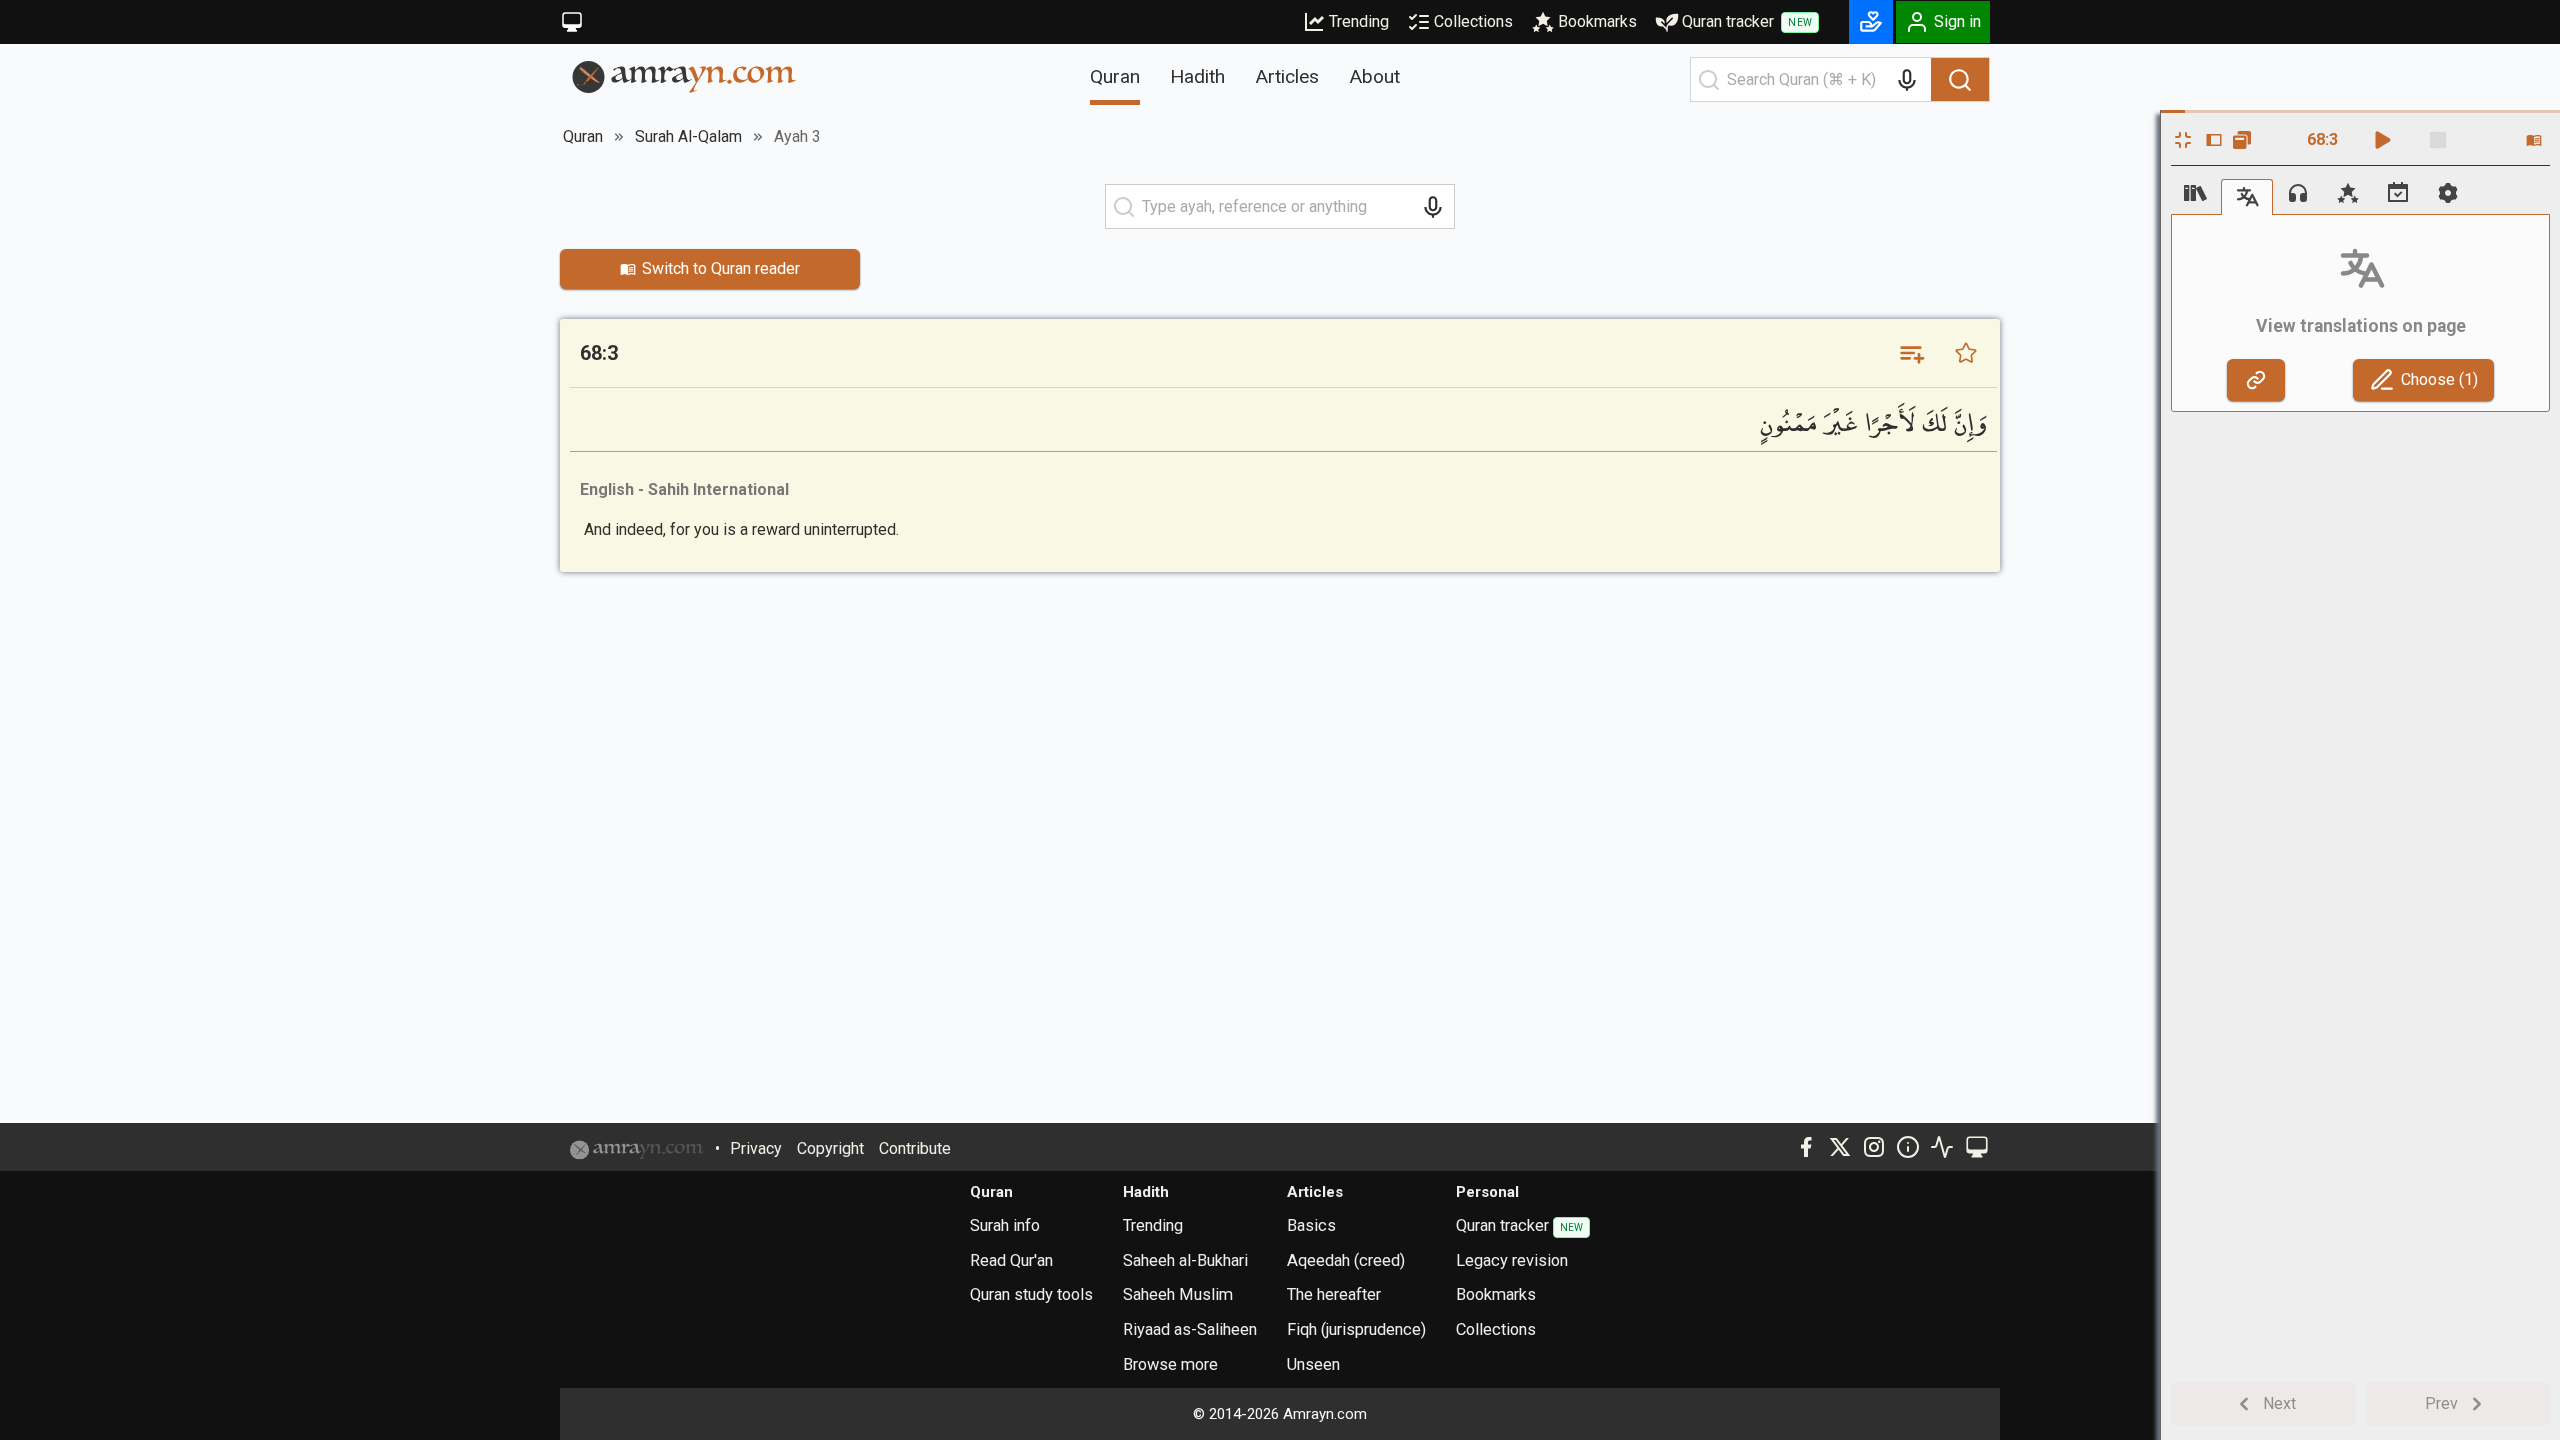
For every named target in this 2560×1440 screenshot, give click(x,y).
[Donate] (1871, 22)
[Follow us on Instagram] (1874, 1147)
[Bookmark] (1966, 353)
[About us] (1908, 1147)
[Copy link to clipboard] (2256, 380)
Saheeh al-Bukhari (1185, 1260)
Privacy (756, 1148)
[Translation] (2247, 196)
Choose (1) (2439, 379)
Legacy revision (1512, 1260)
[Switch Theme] (572, 22)
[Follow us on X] (1840, 1147)
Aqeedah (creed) (1346, 1260)
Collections (1473, 21)
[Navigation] (2196, 193)
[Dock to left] (2214, 140)
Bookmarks (1597, 21)
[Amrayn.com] (684, 75)
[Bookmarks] (2348, 193)
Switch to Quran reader (721, 268)
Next (2279, 1403)
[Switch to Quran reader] (2534, 140)
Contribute (915, 1148)
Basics (1311, 1225)
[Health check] (1942, 1147)
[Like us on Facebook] (1806, 1147)
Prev (2441, 1403)
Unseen (1313, 1364)
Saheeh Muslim (1178, 1294)
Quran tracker (1747, 21)
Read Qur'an (1011, 1260)
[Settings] (2448, 193)
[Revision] (2398, 193)
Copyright (830, 1148)
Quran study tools (1031, 1294)
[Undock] (2242, 140)
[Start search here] (1709, 80)
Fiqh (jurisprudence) (1356, 1329)
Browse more (1170, 1364)
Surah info (1005, 1225)
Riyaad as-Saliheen (1190, 1329)
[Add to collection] (1911, 353)
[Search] (1960, 80)
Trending (1359, 21)
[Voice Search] (1907, 80)
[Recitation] (2298, 193)
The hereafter (1334, 1294)
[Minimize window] (2183, 140)
